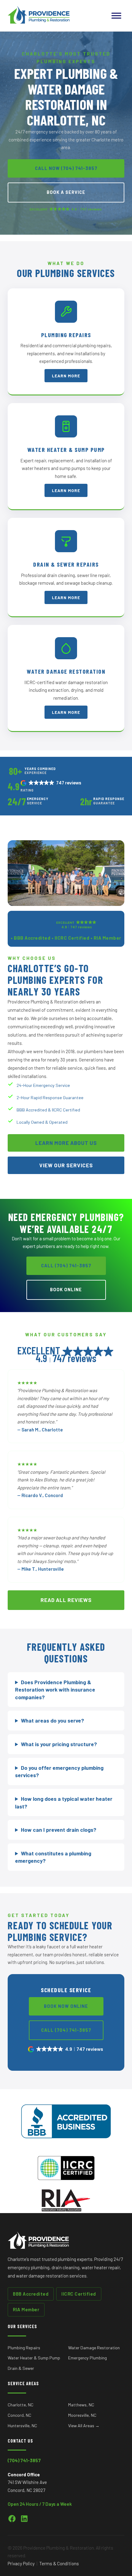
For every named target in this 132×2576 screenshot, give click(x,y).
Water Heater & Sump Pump (34, 2358)
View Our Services (66, 1165)
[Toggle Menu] (116, 15)
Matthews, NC (81, 2405)
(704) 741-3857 (24, 2460)
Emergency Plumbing (87, 2358)
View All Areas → (84, 2426)
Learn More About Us (66, 1143)
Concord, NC (19, 2415)
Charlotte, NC (21, 2405)
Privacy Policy (21, 2563)
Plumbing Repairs (24, 2348)
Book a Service (66, 192)
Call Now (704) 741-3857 (66, 168)
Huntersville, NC (22, 2426)
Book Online (66, 1290)
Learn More (66, 376)
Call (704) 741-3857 (66, 1266)
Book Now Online (66, 2006)
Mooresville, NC (82, 2415)
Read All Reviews (66, 1600)
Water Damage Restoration (94, 2348)
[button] (51, 783)
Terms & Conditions (59, 2563)
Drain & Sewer (21, 2368)
